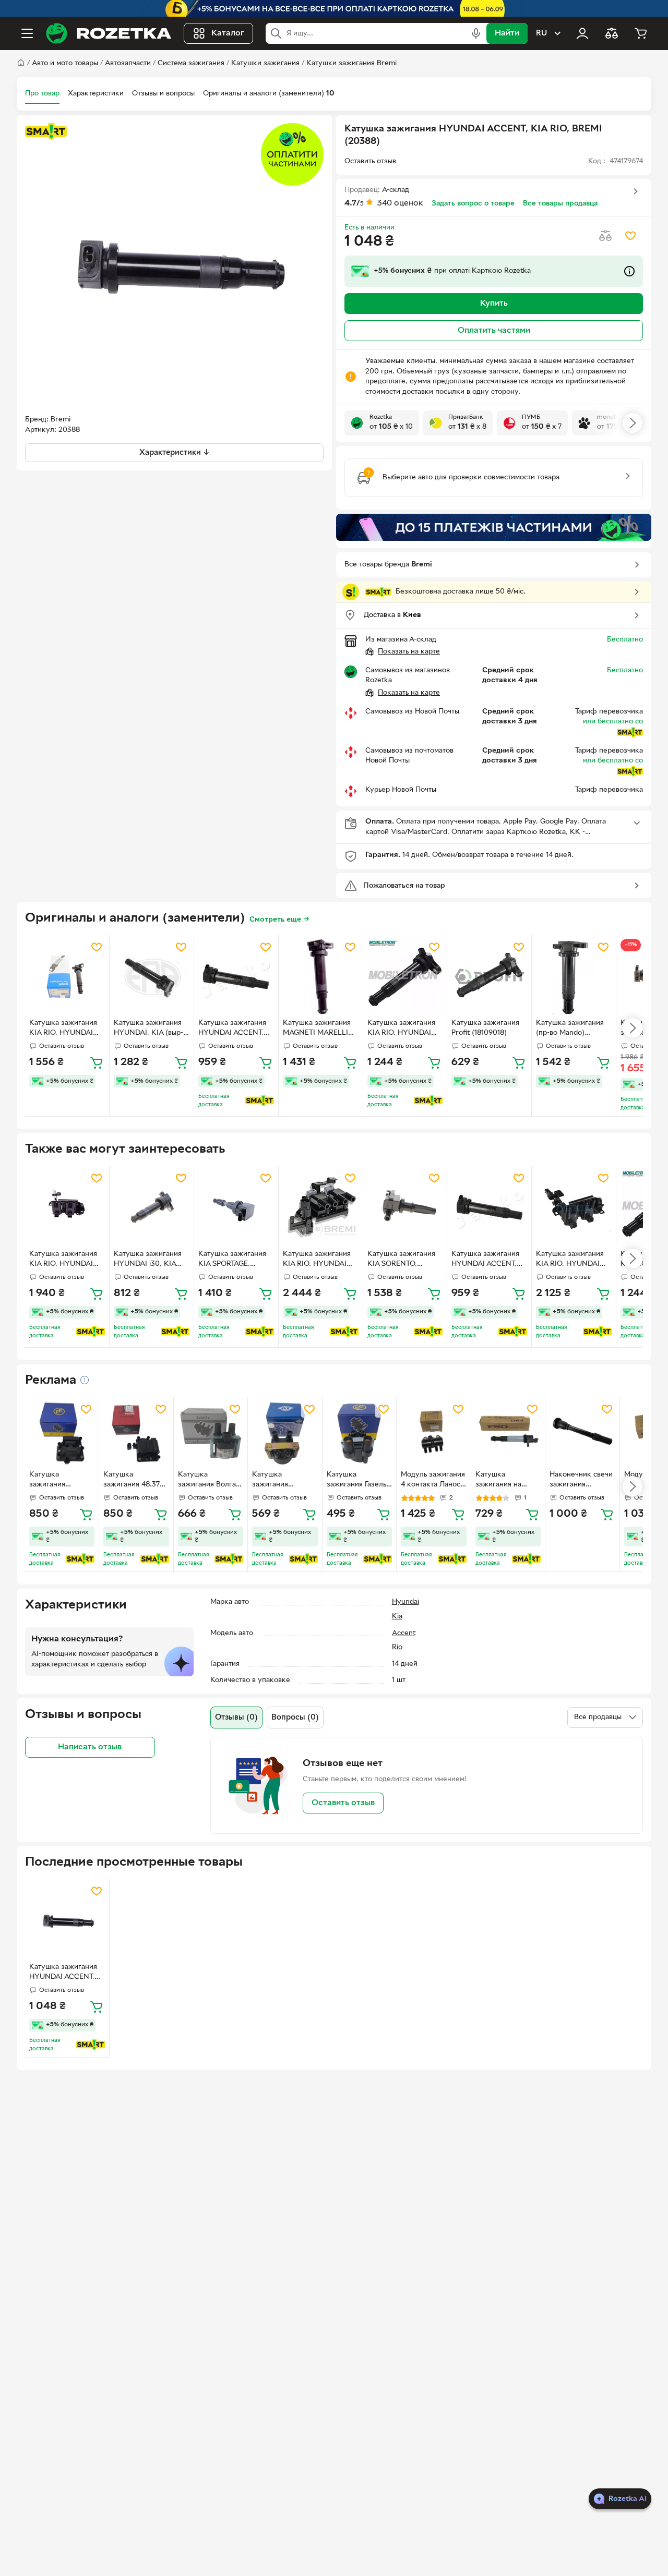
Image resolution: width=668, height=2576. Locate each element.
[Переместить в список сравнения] (605, 236)
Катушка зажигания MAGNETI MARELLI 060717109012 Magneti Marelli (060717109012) (320, 1029)
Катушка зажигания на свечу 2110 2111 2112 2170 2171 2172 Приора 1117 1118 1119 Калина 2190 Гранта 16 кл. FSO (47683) (508, 1481)
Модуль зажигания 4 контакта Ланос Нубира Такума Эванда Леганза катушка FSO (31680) (433, 1481)
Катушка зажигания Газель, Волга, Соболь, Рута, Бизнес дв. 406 (357, 1481)
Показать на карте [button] (409, 652)
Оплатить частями (494, 331)
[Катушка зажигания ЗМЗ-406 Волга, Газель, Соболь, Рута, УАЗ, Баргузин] (285, 1434)
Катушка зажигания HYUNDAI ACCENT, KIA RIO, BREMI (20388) (63, 1973)
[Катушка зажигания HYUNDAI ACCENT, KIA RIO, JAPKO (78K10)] (236, 977)
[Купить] (97, 1062)
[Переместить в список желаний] (630, 236)
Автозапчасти (128, 63)
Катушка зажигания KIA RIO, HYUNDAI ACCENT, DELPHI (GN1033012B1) (63, 1029)
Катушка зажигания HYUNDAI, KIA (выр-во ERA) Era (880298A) (148, 1029)
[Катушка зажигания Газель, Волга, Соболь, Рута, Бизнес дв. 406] (359, 1434)
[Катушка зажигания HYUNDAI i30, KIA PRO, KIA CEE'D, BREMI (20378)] (152, 1208)
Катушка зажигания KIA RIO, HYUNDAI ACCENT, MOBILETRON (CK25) (404, 1029)
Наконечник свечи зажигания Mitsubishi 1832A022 (581, 1481)
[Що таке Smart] (46, 131)
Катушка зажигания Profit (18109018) (485, 1028)
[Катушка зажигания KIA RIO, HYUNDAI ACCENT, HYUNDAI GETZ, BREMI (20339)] (67, 1208)
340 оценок (400, 203)
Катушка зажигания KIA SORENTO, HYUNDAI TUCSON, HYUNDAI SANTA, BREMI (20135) (401, 1260)
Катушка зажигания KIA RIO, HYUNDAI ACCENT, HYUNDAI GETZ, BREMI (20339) (65, 1260)
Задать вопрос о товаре (473, 204)
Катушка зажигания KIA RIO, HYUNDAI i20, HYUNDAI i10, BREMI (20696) (317, 1260)
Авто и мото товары (65, 63)
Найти (507, 33)
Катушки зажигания (265, 63)
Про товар (42, 94)
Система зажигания (191, 63)
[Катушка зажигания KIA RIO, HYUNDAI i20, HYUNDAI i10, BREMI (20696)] (321, 1208)
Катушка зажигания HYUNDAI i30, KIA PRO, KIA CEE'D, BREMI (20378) (148, 1260)
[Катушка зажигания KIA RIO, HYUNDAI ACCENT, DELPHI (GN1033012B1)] (67, 977)
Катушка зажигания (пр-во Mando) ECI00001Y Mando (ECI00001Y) (570, 1029)
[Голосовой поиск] (476, 33)
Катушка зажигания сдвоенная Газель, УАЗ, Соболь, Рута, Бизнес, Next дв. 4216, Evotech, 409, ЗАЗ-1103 (62, 1481)
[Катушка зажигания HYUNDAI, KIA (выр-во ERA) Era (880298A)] (152, 977)
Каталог (228, 33)
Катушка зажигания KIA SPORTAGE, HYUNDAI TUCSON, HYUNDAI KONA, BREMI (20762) (232, 1260)
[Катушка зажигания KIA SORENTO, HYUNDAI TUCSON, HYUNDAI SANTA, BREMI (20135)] (405, 1208)
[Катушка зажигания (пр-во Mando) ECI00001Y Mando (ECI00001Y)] (574, 977)
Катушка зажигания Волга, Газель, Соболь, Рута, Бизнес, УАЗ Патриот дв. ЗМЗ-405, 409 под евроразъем (209, 1481)
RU (541, 33)
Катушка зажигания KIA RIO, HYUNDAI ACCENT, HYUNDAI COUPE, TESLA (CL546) (570, 1260)
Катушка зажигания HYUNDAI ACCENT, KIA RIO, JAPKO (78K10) (232, 1029)
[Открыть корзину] (641, 33)
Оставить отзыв (343, 1803)
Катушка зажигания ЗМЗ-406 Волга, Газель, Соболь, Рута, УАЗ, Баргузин (279, 1481)
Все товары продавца (560, 204)
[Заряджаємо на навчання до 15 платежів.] (494, 527)
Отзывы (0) (236, 1718)
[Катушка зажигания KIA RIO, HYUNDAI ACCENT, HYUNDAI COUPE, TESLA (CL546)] (574, 1208)
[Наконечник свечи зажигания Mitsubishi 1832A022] (582, 1434)
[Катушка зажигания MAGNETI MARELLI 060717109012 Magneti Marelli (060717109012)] (321, 977)
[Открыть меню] (27, 33)
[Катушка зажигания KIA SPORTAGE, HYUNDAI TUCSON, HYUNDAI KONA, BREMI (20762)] (236, 1208)
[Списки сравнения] (612, 33)
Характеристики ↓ (175, 453)
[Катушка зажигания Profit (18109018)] (489, 977)
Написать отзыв (90, 1747)
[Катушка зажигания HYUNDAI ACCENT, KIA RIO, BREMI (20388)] (67, 1921)
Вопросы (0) (295, 1718)
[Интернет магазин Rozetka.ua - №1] (109, 33)
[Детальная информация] (85, 1380)
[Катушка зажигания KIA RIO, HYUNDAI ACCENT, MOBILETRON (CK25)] (405, 977)
